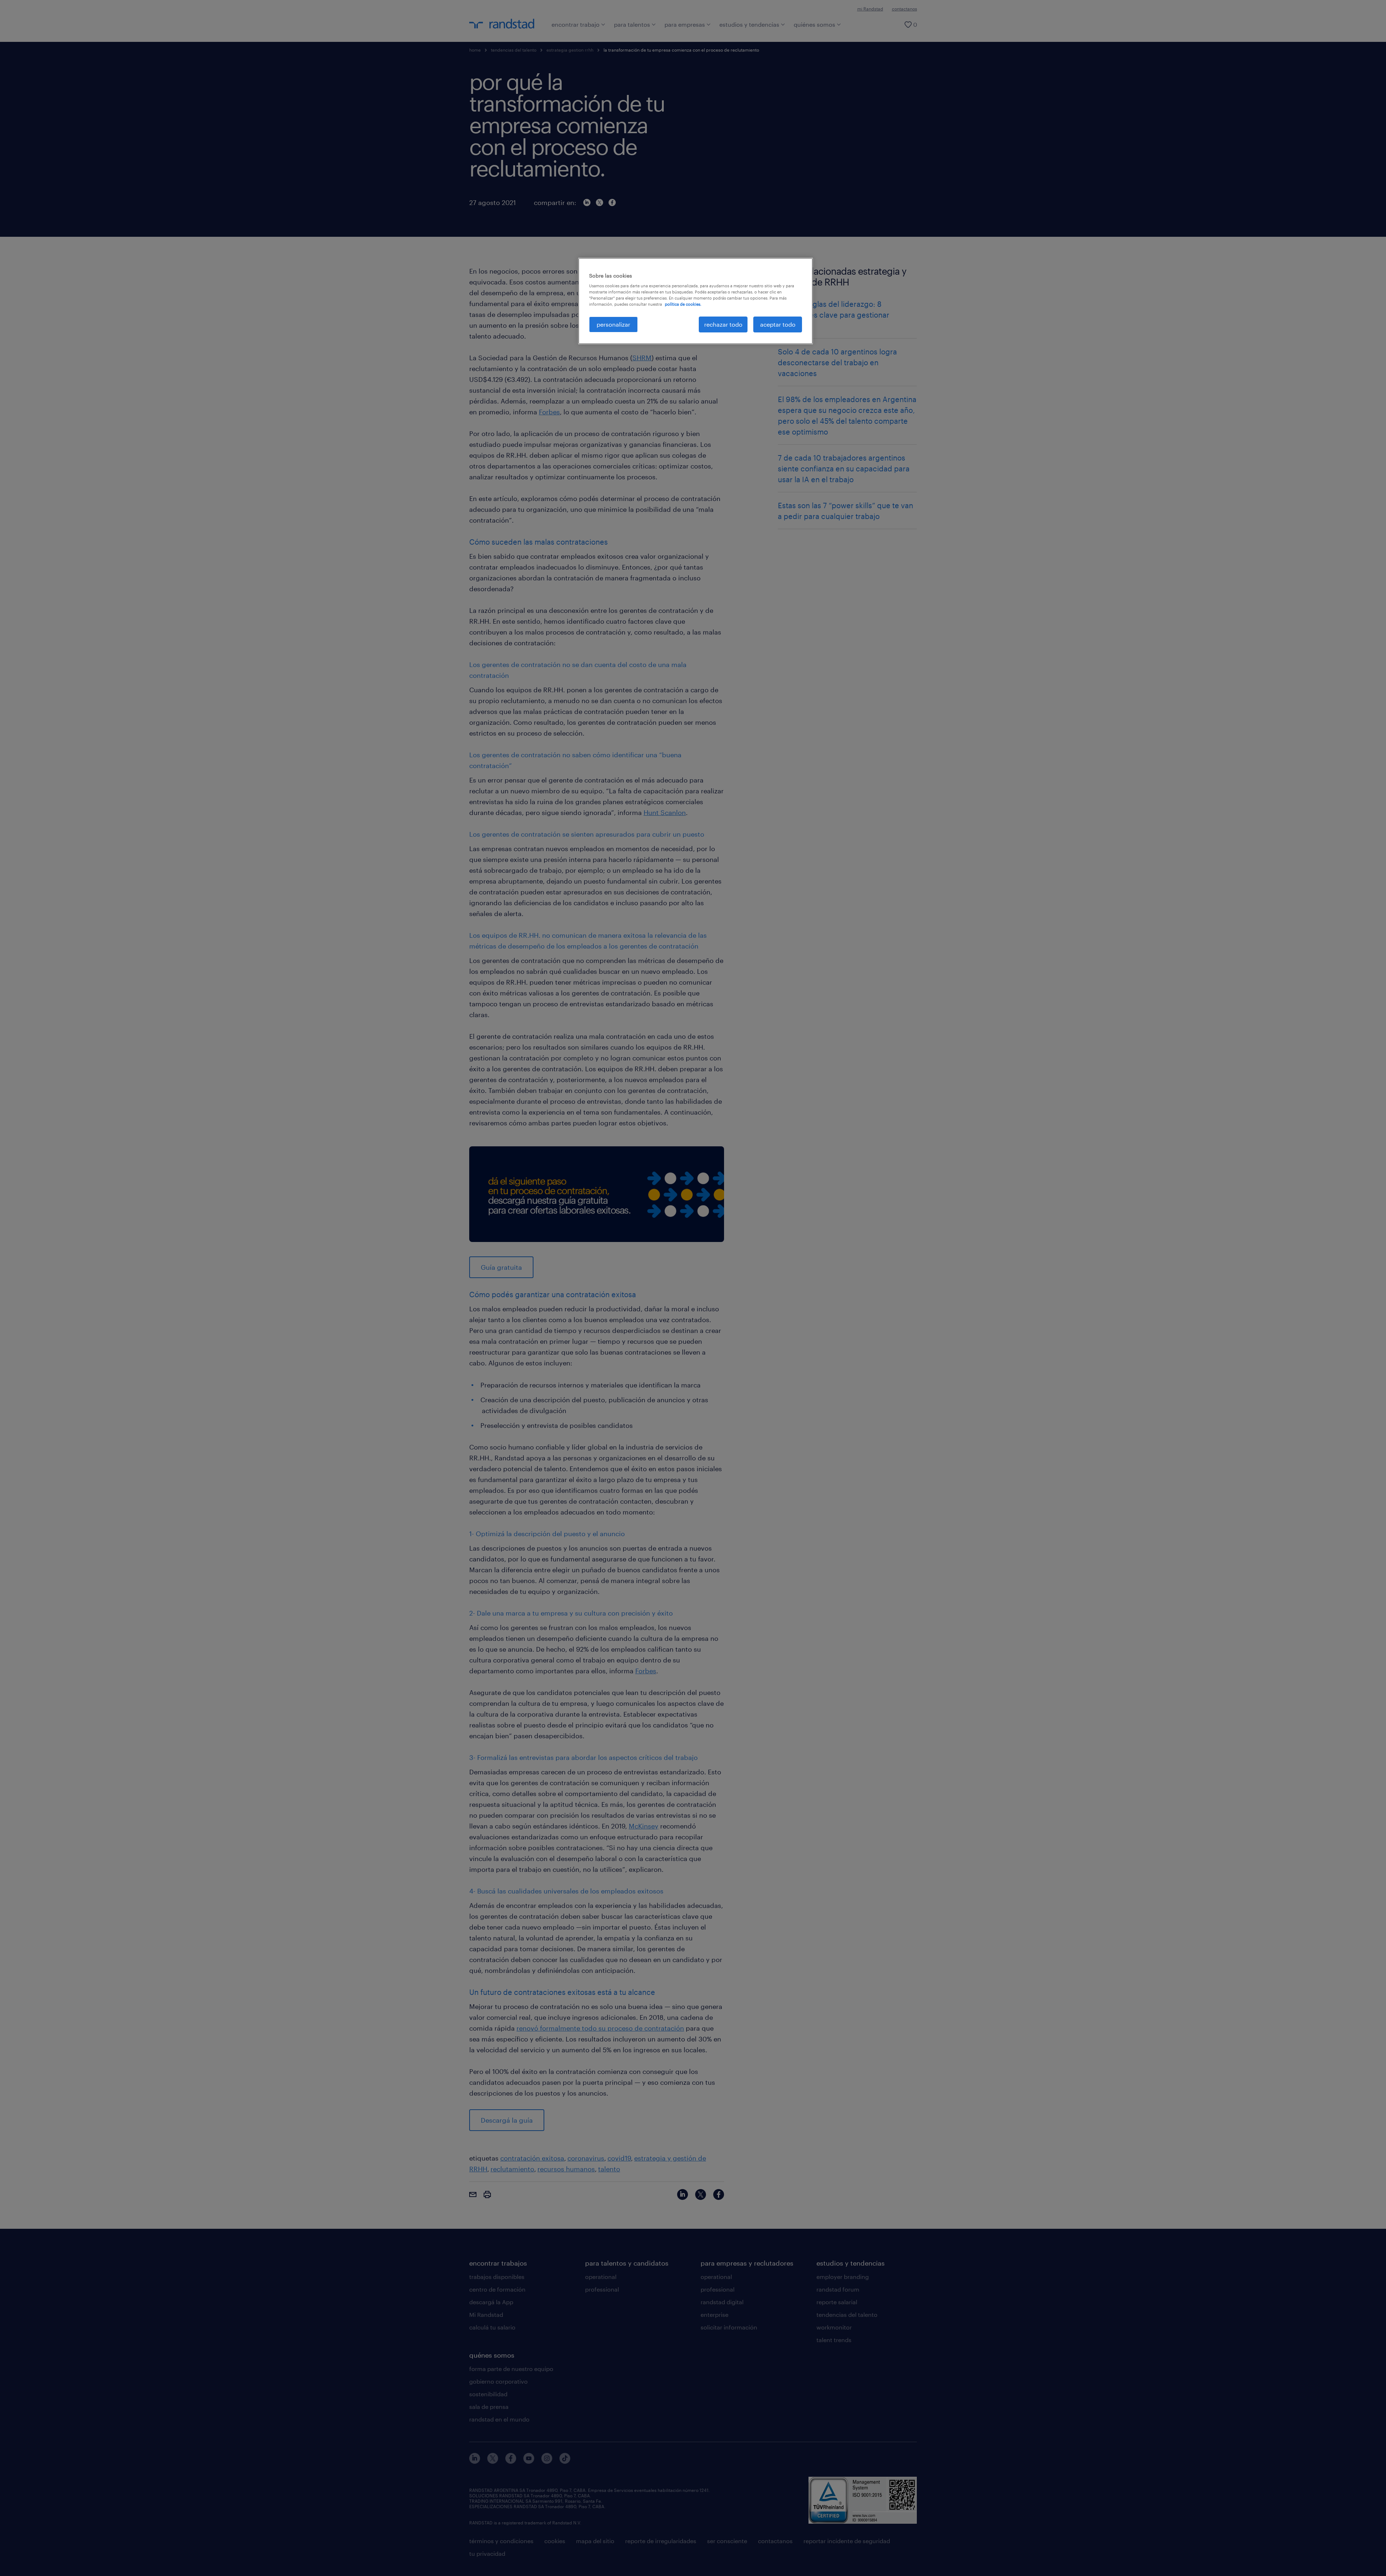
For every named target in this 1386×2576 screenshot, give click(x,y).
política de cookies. (683, 304)
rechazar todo (723, 324)
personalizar (613, 324)
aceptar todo (778, 324)
